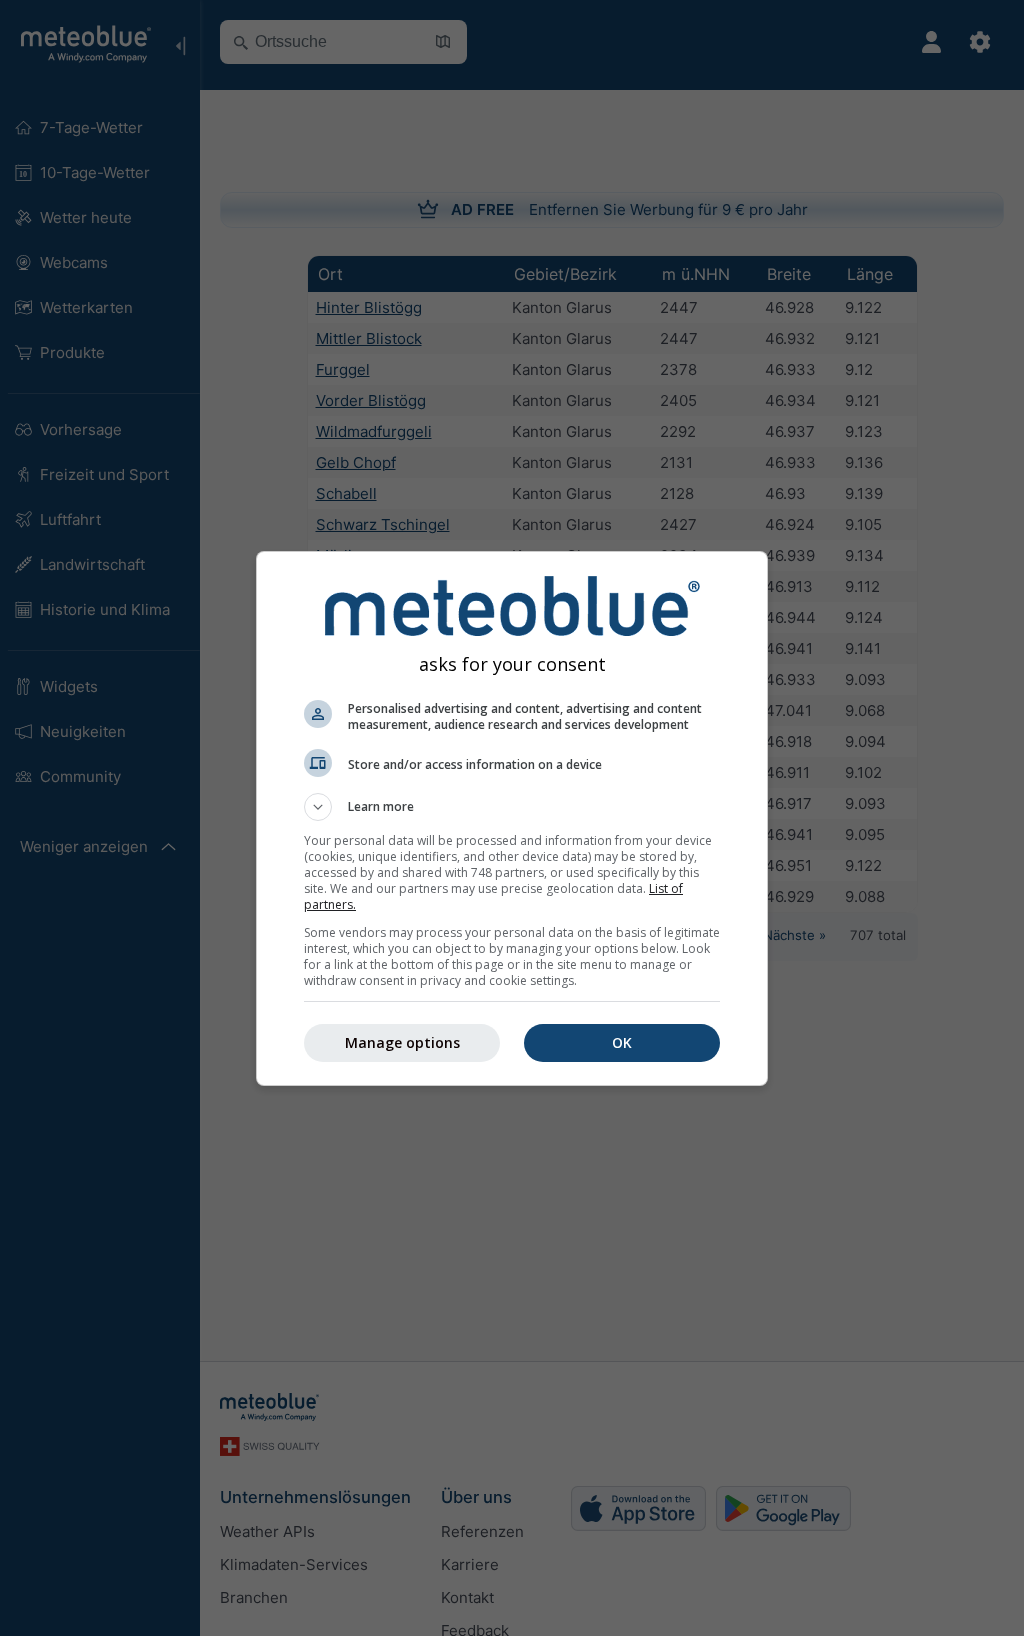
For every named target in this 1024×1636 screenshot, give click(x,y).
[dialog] (512, 818)
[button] (512, 807)
